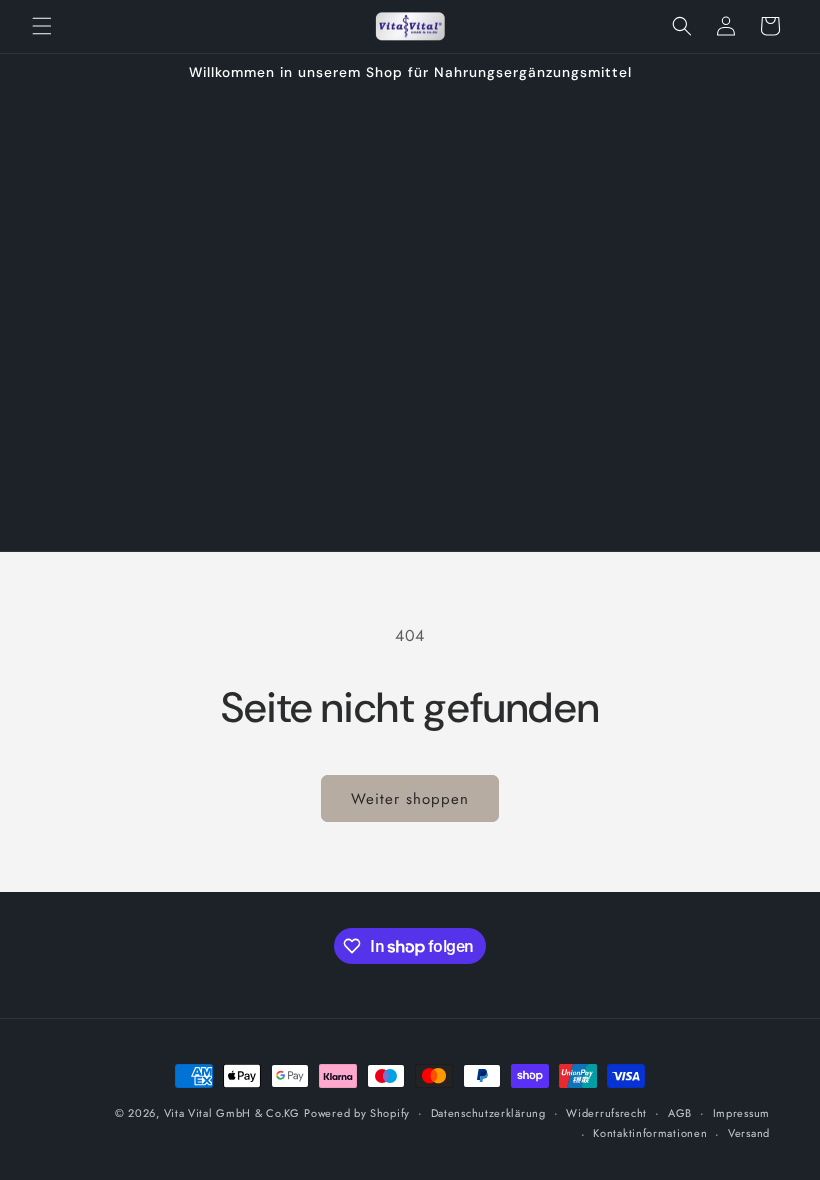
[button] (42, 26)
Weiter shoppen (410, 799)
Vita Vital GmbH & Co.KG (232, 1113)
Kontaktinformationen (650, 1133)
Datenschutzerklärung (488, 1113)
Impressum (741, 1113)
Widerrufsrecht (606, 1113)
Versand (749, 1133)
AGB (680, 1113)
